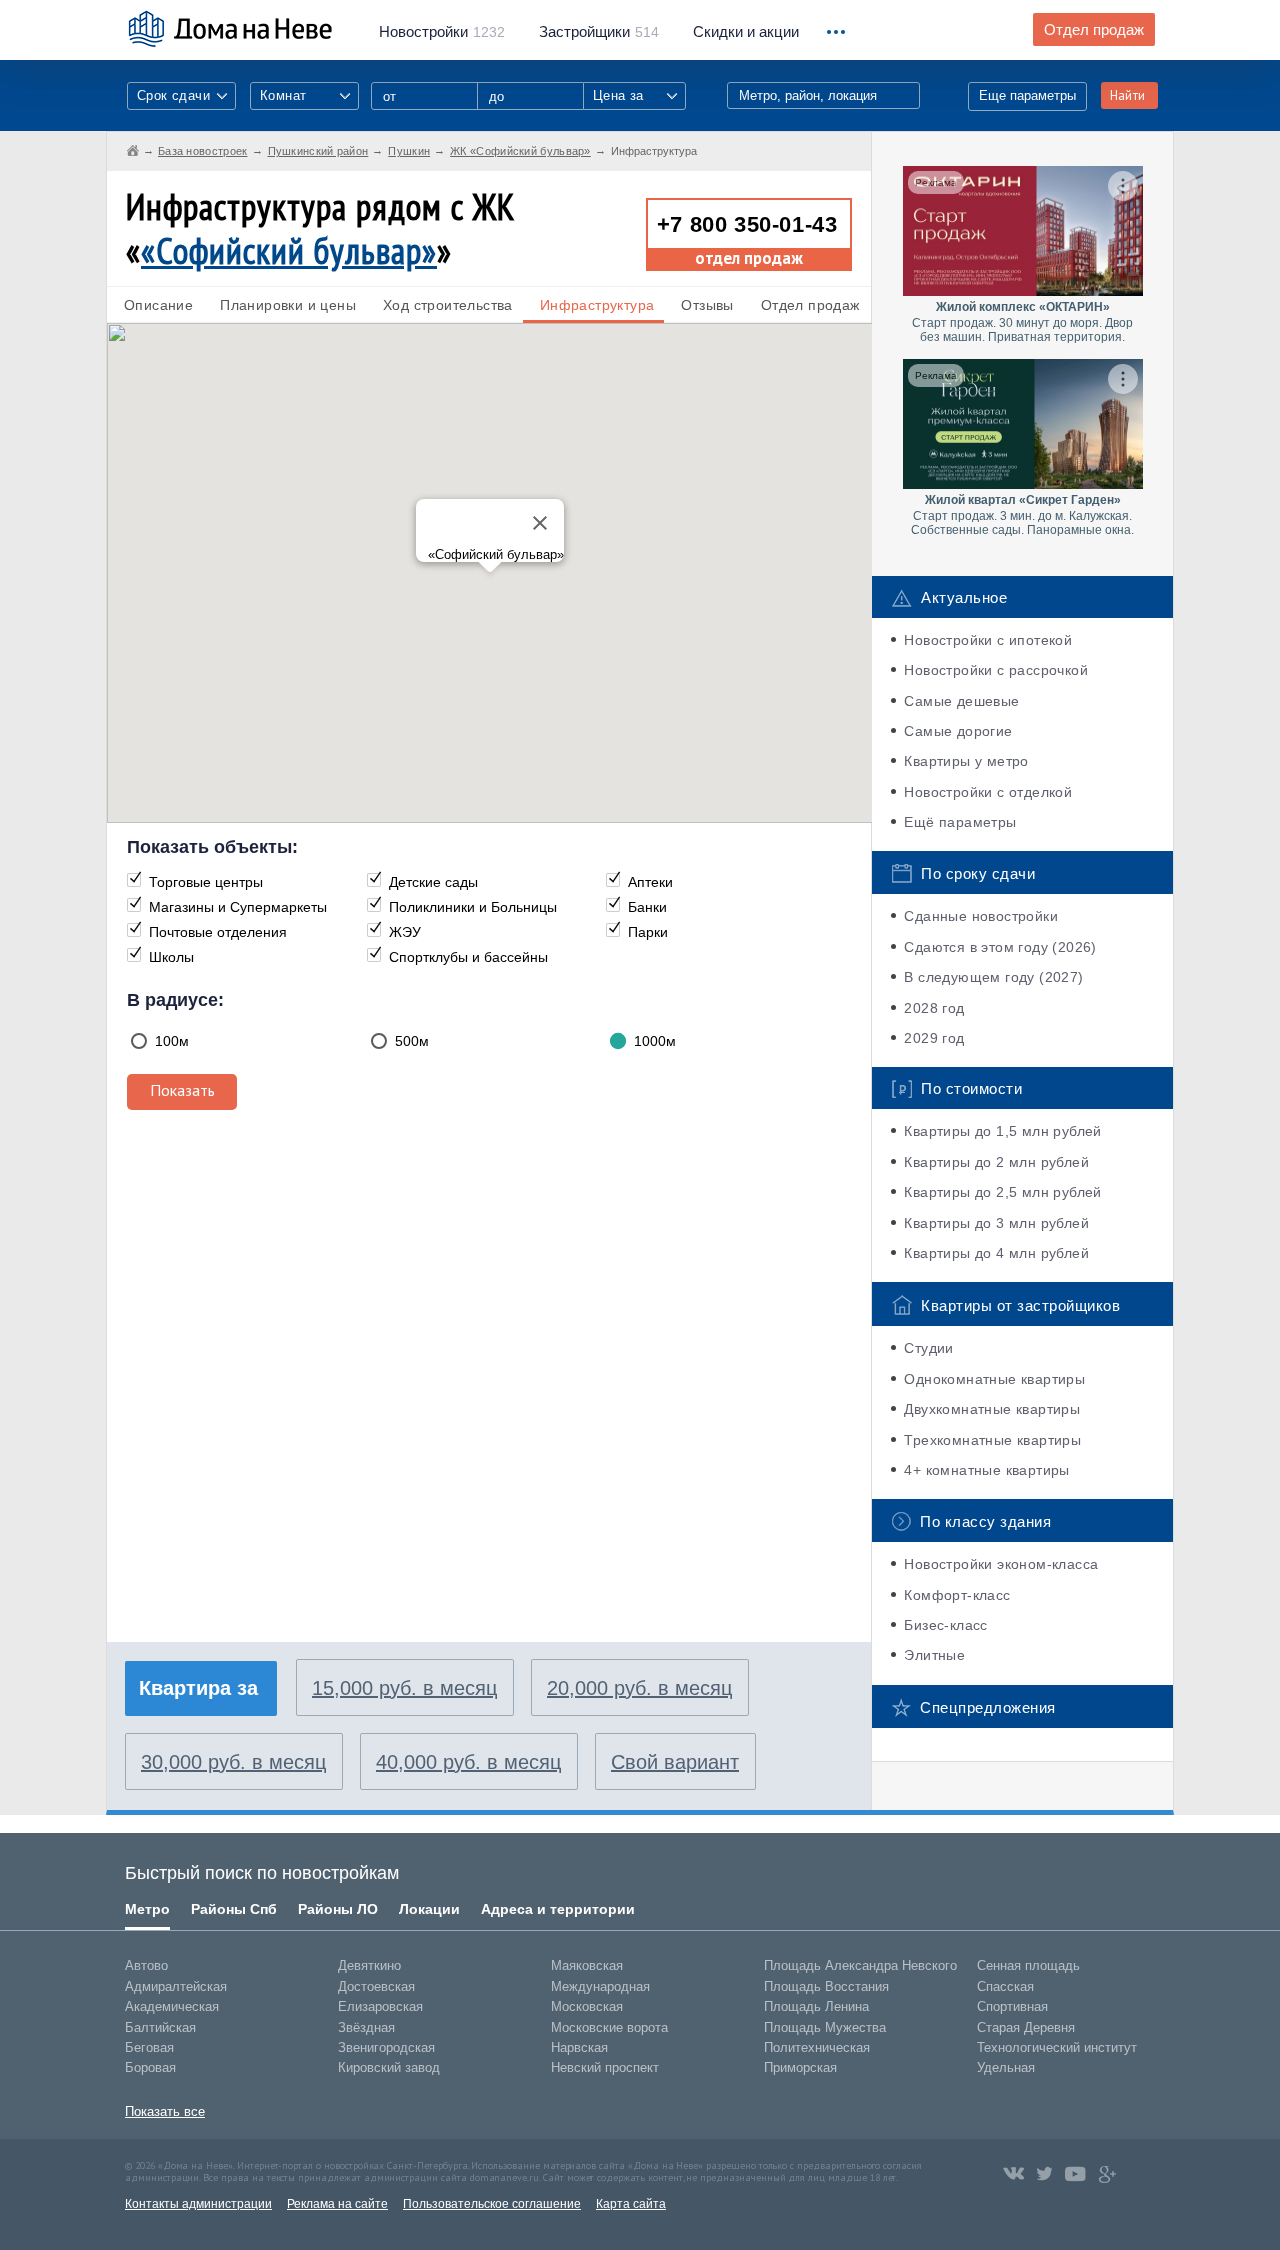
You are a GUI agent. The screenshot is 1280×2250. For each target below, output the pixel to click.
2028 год (934, 1008)
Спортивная (1012, 2006)
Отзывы (707, 305)
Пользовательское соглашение (492, 2204)
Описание (158, 305)
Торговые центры (206, 882)
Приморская (800, 2067)
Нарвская (579, 2047)
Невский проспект (605, 2067)
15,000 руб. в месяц (404, 1688)
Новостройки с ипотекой (988, 640)
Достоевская (376, 1986)
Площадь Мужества (825, 2027)
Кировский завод (389, 2067)
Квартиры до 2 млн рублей (996, 1162)
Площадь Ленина (816, 2006)
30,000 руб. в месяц (233, 1762)
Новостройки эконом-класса (1001, 1564)
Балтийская (160, 2027)
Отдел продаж (1094, 30)
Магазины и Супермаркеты (238, 907)
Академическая (172, 2006)
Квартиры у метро (966, 761)
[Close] (540, 523)
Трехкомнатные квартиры (992, 1440)
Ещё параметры (960, 822)
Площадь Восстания (826, 1986)
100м (172, 1041)
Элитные (934, 1655)
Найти (1127, 95)
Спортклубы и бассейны (468, 957)
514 (599, 32)
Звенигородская (386, 2047)
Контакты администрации (198, 2204)
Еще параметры (1027, 95)
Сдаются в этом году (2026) (1000, 947)
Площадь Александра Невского (860, 1965)
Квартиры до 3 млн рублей (996, 1223)
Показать (182, 1090)
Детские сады (433, 882)
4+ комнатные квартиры (986, 1470)
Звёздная (366, 2027)
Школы (171, 957)
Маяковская (587, 1965)
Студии (928, 1348)
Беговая (149, 2047)
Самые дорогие (958, 731)
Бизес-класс (945, 1625)
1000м (655, 1041)
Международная (600, 1986)
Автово (146, 1965)
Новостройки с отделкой (988, 792)
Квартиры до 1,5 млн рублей (1002, 1131)
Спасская (1005, 1986)
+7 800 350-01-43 (747, 224)
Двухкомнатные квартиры (992, 1409)
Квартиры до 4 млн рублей (996, 1253)
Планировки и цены (288, 305)
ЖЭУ (405, 932)
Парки (648, 932)
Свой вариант (675, 1762)
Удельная (1006, 2067)
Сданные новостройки (981, 916)
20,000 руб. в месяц (639, 1688)
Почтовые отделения (218, 932)
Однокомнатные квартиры (994, 1379)
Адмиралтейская (176, 1986)
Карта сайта (631, 2204)
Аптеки (650, 882)
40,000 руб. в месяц (468, 1762)
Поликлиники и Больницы (473, 907)
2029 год (934, 1038)
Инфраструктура (597, 305)
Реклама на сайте (337, 2204)
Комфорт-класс (957, 1595)
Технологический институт (1057, 2047)
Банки (647, 907)
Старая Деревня (1026, 2027)
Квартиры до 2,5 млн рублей (1002, 1192)
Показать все (165, 2111)
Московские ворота (609, 2027)
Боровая (150, 2067)
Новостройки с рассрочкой (996, 670)
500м (412, 1041)
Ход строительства (448, 305)
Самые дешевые (961, 701)
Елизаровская (380, 2006)
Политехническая (817, 2047)
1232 (442, 32)
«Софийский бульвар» (289, 250)
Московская (587, 2006)
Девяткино (369, 1965)
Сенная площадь (1028, 1965)
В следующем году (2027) (993, 977)
